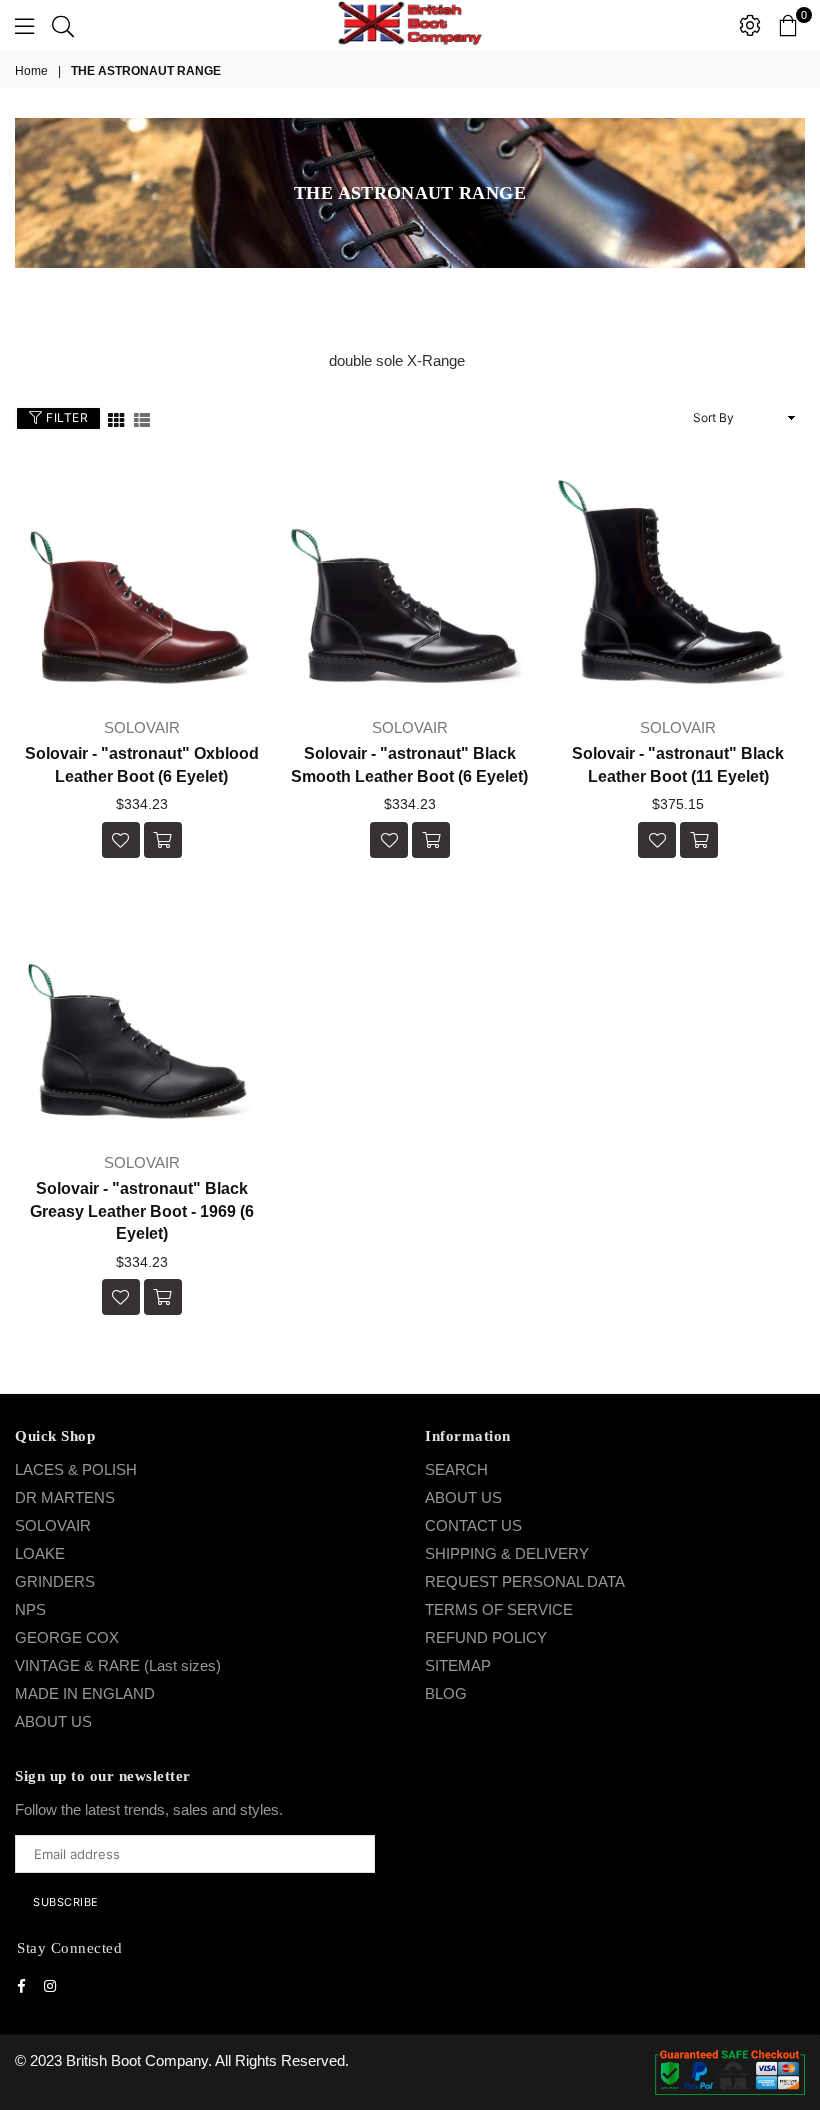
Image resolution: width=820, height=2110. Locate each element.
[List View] (142, 418)
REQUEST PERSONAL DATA (525, 1581)
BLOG (446, 1693)
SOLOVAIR (53, 1525)
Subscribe (66, 1902)
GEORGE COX (67, 1637)
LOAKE (40, 1553)
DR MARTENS (65, 1497)
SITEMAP (458, 1665)
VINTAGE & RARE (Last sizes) (118, 1665)
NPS (30, 1609)
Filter (66, 417)
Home (31, 71)
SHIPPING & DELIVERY (507, 1553)
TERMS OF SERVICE (499, 1609)
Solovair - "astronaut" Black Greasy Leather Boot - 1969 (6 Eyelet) (142, 1211)
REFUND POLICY (486, 1637)
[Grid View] (116, 418)
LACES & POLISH (76, 1469)
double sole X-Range (397, 360)
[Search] (63, 25)
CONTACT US (473, 1525)
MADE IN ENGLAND (85, 1693)
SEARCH (456, 1469)
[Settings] (750, 25)
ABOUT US (53, 1721)
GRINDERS (55, 1581)
